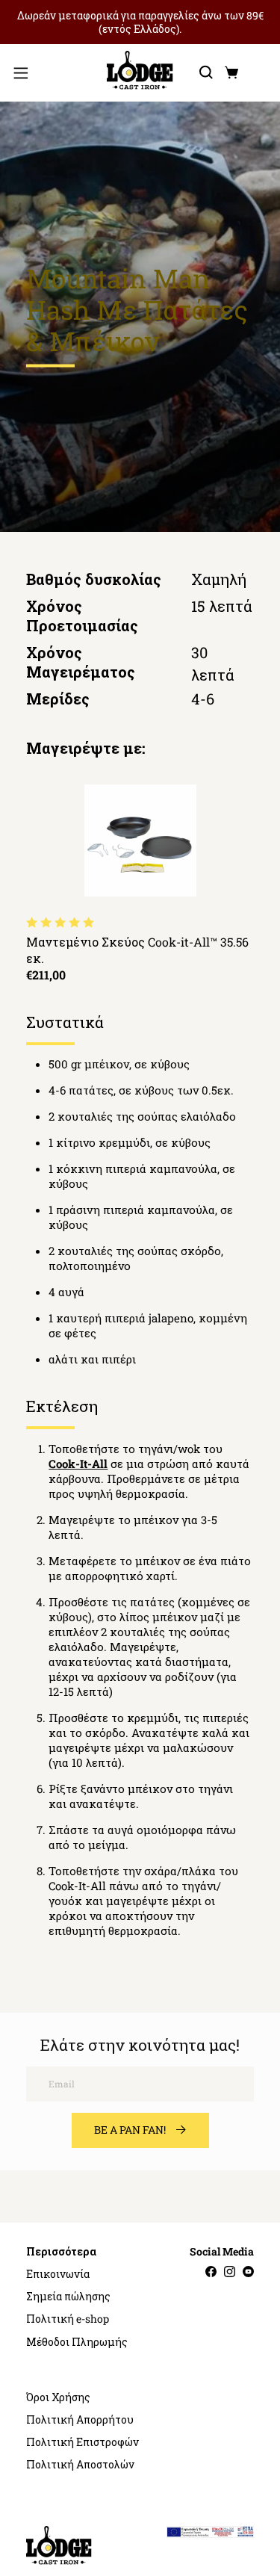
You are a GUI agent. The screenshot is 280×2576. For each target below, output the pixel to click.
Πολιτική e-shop (68, 2319)
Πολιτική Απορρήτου (80, 2420)
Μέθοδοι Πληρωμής (77, 2342)
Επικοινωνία (58, 2274)
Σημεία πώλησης (68, 2297)
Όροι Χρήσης (58, 2397)
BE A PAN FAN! (130, 2130)
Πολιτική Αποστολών (80, 2465)
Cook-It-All (78, 1464)
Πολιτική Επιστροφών (83, 2442)
